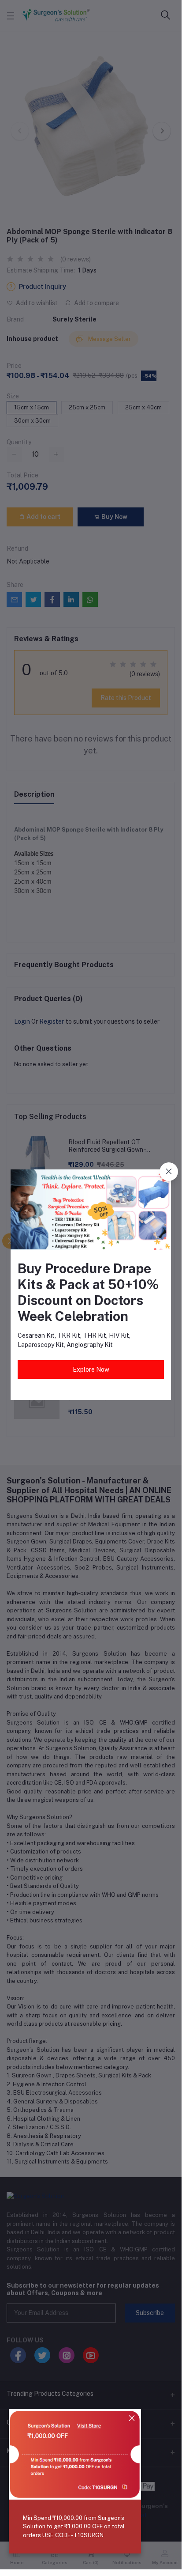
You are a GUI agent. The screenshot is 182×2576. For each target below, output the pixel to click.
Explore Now (91, 1369)
